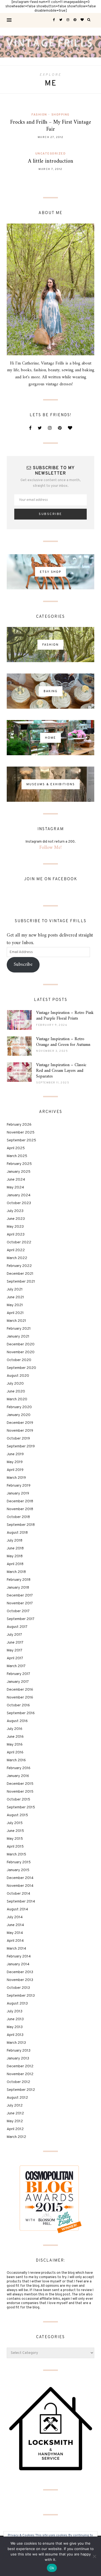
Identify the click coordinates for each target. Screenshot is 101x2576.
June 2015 (15, 1831)
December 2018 (20, 1501)
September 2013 (21, 1996)
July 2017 (14, 1635)
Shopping (60, 115)
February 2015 (19, 1862)
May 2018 (15, 1556)
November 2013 (20, 1980)
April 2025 (16, 1148)
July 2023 (15, 1211)
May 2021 (15, 1305)
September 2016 (21, 1713)
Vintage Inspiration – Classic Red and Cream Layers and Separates (61, 1071)
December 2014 (20, 1878)
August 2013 (17, 2004)
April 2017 (15, 1658)
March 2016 (16, 1760)
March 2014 (16, 1949)
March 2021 (16, 1321)
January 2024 (19, 1195)
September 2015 (21, 1807)
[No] (94, 2556)
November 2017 (20, 1603)
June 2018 (15, 1548)
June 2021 (15, 1297)
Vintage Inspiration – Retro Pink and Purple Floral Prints (65, 1016)
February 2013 (19, 2051)
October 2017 (18, 1611)
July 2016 (15, 1729)
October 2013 (18, 1988)
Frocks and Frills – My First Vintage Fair (51, 126)
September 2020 (21, 1368)
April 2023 (16, 1235)
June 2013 (15, 2019)
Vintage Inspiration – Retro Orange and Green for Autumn (63, 1042)
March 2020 (17, 1399)
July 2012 (15, 2106)
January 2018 (18, 1588)
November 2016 (20, 1698)
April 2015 (15, 1847)
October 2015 (18, 1800)
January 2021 (18, 1337)
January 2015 (18, 1870)
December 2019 (20, 1423)
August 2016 (17, 1721)
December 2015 (20, 1784)
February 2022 (19, 1266)
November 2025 (21, 1133)
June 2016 (15, 1737)
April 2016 (15, 1752)
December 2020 (21, 1344)
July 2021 (15, 1289)
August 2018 (17, 1533)
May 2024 (15, 1187)
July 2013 (15, 2011)
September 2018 (21, 1525)
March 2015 (16, 1854)
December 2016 (20, 1690)
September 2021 (21, 1282)
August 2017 (17, 1627)
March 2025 (17, 1156)
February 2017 (18, 1674)
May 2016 (15, 1745)
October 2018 (18, 1517)
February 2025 (19, 1164)
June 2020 (16, 1391)
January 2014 (18, 1964)
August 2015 (17, 1815)
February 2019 (19, 1486)
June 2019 (15, 1454)
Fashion (39, 115)
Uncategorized (51, 154)
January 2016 (18, 1776)
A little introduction (51, 161)
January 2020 (19, 1415)
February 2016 (19, 1768)
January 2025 (19, 1172)
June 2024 (16, 1180)
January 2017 (18, 1682)
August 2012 (17, 2098)
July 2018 (15, 1541)
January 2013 (18, 2058)
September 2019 (21, 1446)
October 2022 (19, 1242)
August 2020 (18, 1376)
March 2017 (16, 1666)
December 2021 (20, 1274)
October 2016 (18, 1705)
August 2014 (17, 1909)
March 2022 (17, 1258)
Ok (52, 2568)
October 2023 (19, 1203)
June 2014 (15, 1925)
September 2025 (21, 1140)
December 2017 (20, 1596)
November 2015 (20, 1792)
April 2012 (15, 2129)
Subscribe (23, 965)
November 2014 (20, 1886)
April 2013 (15, 2035)
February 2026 (19, 1125)
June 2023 (16, 1219)
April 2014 (15, 1941)
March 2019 (16, 1478)
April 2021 (15, 1313)
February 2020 (19, 1407)
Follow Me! (50, 848)
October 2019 (18, 1439)
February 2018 (19, 1580)
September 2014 (21, 1902)
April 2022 (16, 1250)
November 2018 (20, 1509)
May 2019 (15, 1462)
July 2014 (15, 1917)
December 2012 (20, 2066)
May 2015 (15, 1839)
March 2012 (16, 2137)
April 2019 (15, 1470)
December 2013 (20, 1972)
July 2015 (15, 1823)
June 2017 (15, 1643)
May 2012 (15, 2121)
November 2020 (21, 1352)
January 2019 (18, 1494)
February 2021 (19, 1329)
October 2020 (19, 1360)
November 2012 (20, 2074)
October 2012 (18, 2082)
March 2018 (16, 1572)
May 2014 (15, 1933)
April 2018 (15, 1564)
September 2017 (21, 1619)
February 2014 (19, 1956)
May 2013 (15, 2027)
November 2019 (20, 1431)
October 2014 (18, 1894)
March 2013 (16, 2043)
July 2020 (15, 1384)
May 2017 (15, 1650)
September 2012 (21, 2090)
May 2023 (15, 1227)
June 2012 (15, 2113)
